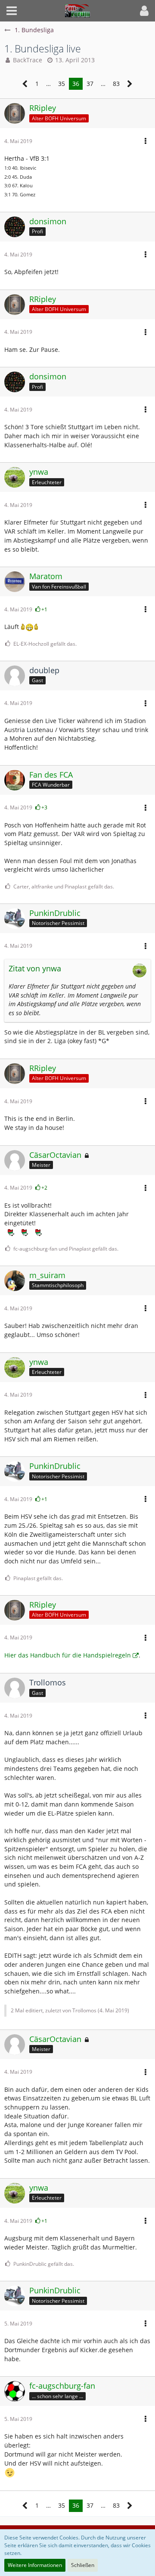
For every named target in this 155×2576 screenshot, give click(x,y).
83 (116, 84)
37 (90, 84)
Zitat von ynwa (35, 968)
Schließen (83, 2565)
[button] (12, 11)
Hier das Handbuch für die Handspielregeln (68, 1655)
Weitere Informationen (35, 2565)
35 (62, 84)
